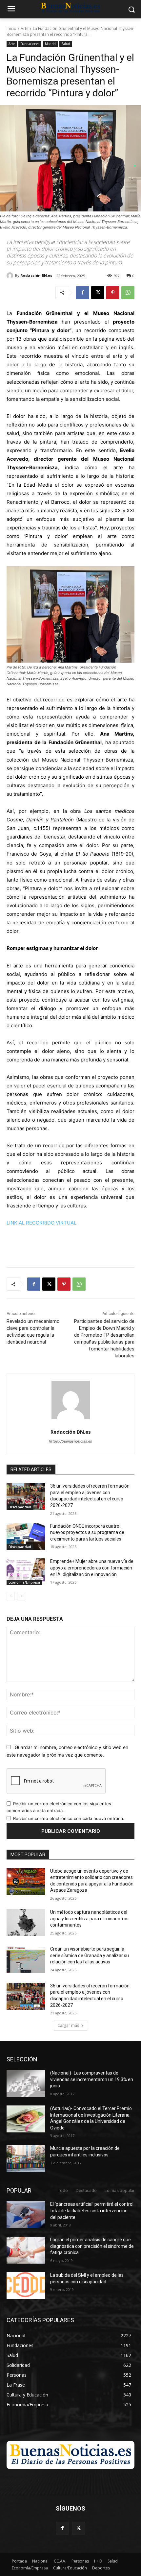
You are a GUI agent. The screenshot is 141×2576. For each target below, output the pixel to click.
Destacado (86, 2190)
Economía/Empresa (24, 1582)
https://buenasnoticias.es (70, 1441)
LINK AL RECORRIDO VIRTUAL (41, 1223)
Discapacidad (20, 1507)
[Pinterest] (113, 293)
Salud (66, 44)
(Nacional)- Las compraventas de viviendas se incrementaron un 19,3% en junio (92, 2079)
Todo (63, 2190)
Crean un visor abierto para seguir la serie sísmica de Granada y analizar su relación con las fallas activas (90, 1955)
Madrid (50, 44)
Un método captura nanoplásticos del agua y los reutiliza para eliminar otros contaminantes (89, 1919)
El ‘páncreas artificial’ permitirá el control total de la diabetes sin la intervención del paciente (92, 2211)
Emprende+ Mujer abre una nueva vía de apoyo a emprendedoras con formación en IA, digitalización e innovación (92, 1568)
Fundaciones (30, 44)
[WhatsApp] (128, 293)
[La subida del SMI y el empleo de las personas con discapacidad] (26, 2286)
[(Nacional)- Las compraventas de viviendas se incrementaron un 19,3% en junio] (26, 2083)
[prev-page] (11, 1596)
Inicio (11, 28)
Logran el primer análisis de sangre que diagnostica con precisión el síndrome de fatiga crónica (92, 2246)
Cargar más (68, 2025)
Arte (25, 28)
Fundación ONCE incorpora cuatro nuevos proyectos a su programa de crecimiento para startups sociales (87, 1532)
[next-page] (21, 1596)
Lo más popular (120, 2190)
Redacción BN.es (36, 275)
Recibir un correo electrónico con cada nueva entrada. (69, 1818)
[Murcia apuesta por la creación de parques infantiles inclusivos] (26, 2159)
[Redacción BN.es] (11, 276)
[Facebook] (83, 293)
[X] (98, 293)
